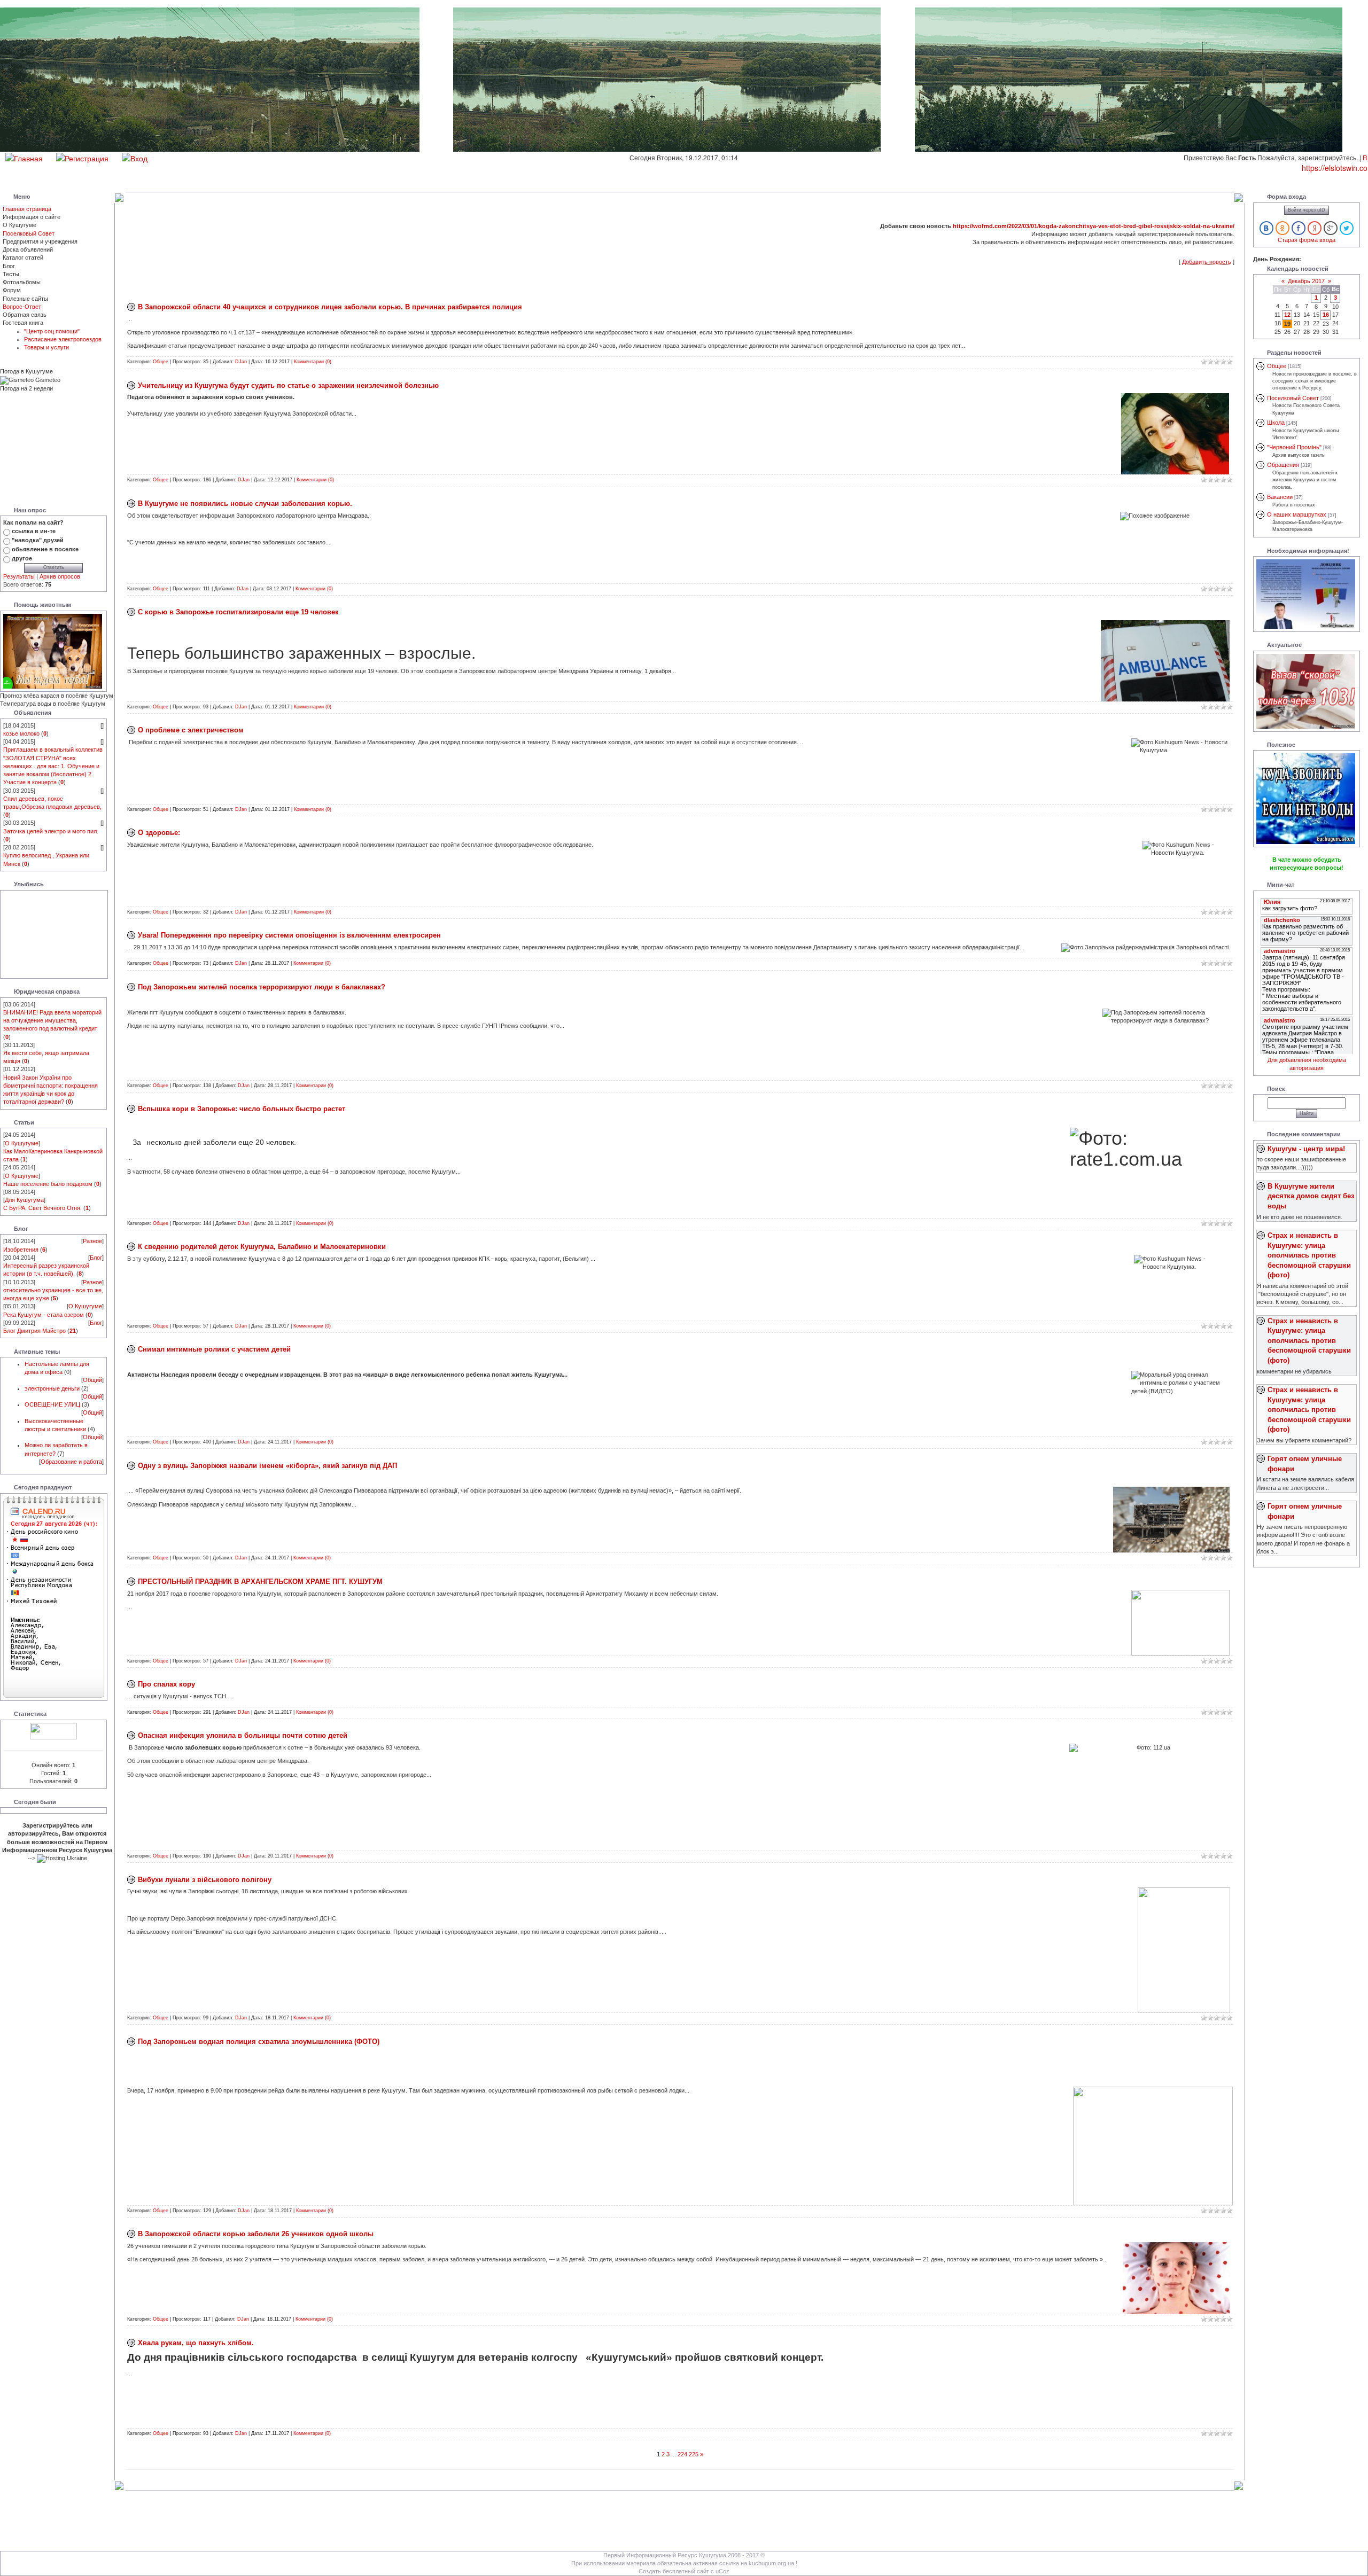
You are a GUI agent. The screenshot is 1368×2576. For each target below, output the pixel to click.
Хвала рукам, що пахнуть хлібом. (196, 2343)
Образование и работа (71, 1462)
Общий (92, 1380)
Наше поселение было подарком (48, 1184)
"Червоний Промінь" (1294, 447)
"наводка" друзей (38, 540)
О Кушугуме (22, 1143)
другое (22, 558)
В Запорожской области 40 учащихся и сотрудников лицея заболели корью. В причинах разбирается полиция (330, 307)
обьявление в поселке (45, 549)
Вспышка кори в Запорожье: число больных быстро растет (242, 1109)
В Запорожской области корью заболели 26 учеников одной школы (256, 2234)
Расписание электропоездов (63, 339)
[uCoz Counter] (53, 1730)
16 (1326, 315)
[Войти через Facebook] (1299, 228)
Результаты (19, 576)
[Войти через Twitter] (1347, 228)
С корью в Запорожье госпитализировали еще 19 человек (238, 612)
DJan (241, 362)
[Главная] (24, 157)
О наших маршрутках (1297, 514)
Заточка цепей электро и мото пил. (51, 831)
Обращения (1283, 465)
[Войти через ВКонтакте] (1266, 228)
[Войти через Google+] (1331, 228)
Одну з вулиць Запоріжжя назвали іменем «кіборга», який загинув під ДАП (267, 1466)
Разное (92, 1241)
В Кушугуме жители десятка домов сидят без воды (1311, 1196)
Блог (96, 1258)
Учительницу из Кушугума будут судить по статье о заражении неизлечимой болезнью (288, 385)
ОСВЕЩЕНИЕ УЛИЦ (52, 1404)
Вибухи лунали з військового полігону (205, 1880)
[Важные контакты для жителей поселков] (1306, 594)
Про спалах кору (166, 1684)
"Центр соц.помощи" (52, 331)
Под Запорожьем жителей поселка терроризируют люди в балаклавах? (262, 987)
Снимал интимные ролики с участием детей (214, 1349)
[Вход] (135, 157)
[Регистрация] (82, 157)
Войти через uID (1307, 210)
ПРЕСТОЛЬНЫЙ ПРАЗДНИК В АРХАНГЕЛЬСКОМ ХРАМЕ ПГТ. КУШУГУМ (260, 1582)
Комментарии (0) (313, 362)
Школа (1276, 423)
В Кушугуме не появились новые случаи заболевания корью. (245, 504)
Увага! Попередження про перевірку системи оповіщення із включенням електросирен (289, 935)
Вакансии (1280, 497)
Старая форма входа (1307, 240)
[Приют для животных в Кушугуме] (53, 651)
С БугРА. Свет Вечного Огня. (42, 1208)
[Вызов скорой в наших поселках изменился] (1306, 690)
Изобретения (21, 1250)
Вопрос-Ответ (22, 307)
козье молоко (21, 733)
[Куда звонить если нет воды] (1306, 798)
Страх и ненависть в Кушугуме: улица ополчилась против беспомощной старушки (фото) (1309, 1255)
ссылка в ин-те (34, 531)
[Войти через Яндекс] (1315, 228)
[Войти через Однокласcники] (1282, 228)
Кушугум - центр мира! (1306, 1149)
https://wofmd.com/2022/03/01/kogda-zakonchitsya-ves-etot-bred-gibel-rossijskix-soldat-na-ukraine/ (1094, 226)
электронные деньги (52, 1388)
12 (1287, 315)
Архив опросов (60, 576)
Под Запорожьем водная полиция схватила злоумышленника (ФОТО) (259, 2042)
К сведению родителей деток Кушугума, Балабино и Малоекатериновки (262, 1247)
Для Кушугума (24, 1200)
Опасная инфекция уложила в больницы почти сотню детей (243, 1735)
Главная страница (27, 209)
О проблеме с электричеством (191, 730)
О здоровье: (159, 833)
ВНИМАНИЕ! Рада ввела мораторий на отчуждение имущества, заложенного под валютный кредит (52, 1020)
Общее (161, 362)
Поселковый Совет (29, 233)
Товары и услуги (46, 347)
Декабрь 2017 (1306, 281)
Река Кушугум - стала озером (44, 1315)
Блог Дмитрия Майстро (34, 1331)
